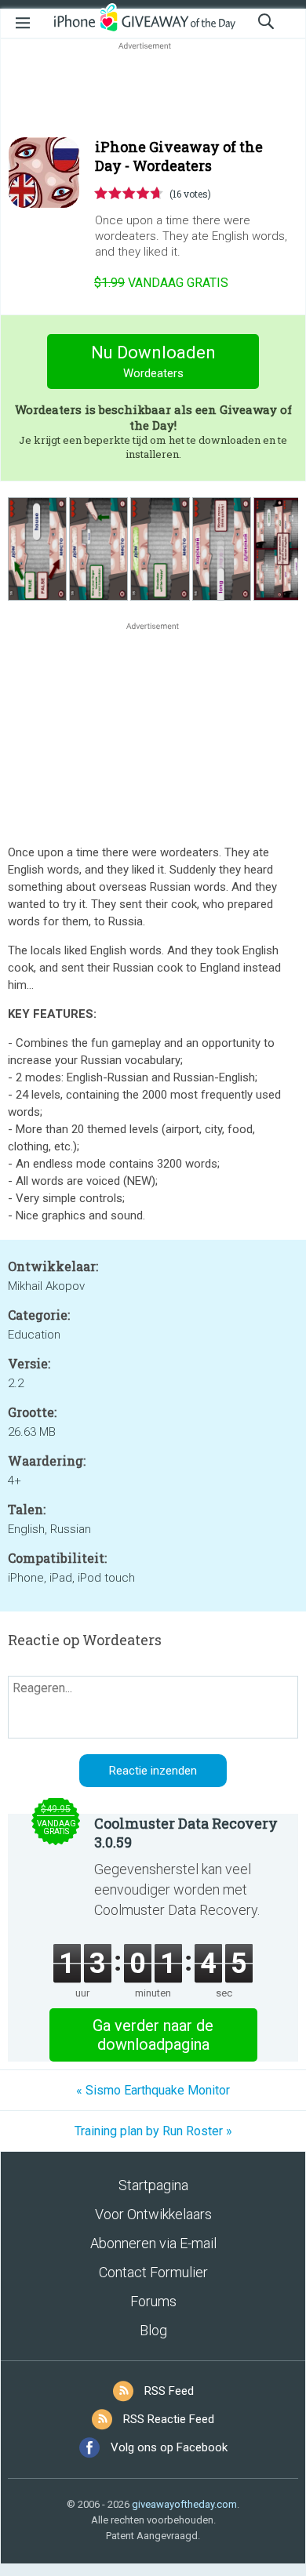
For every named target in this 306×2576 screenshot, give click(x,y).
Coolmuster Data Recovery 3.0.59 (186, 1833)
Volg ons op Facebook (169, 2447)
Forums (153, 2301)
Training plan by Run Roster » (153, 2131)
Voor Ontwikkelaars (153, 2214)
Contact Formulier (153, 2272)
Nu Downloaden (153, 362)
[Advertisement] (153, 91)
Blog (153, 2330)
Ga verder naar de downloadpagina (153, 2035)
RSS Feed (169, 2391)
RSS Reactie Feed (169, 2419)
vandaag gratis (161, 283)
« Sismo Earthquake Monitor (153, 2090)
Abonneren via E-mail (153, 2243)
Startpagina (153, 2185)
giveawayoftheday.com (184, 2504)
